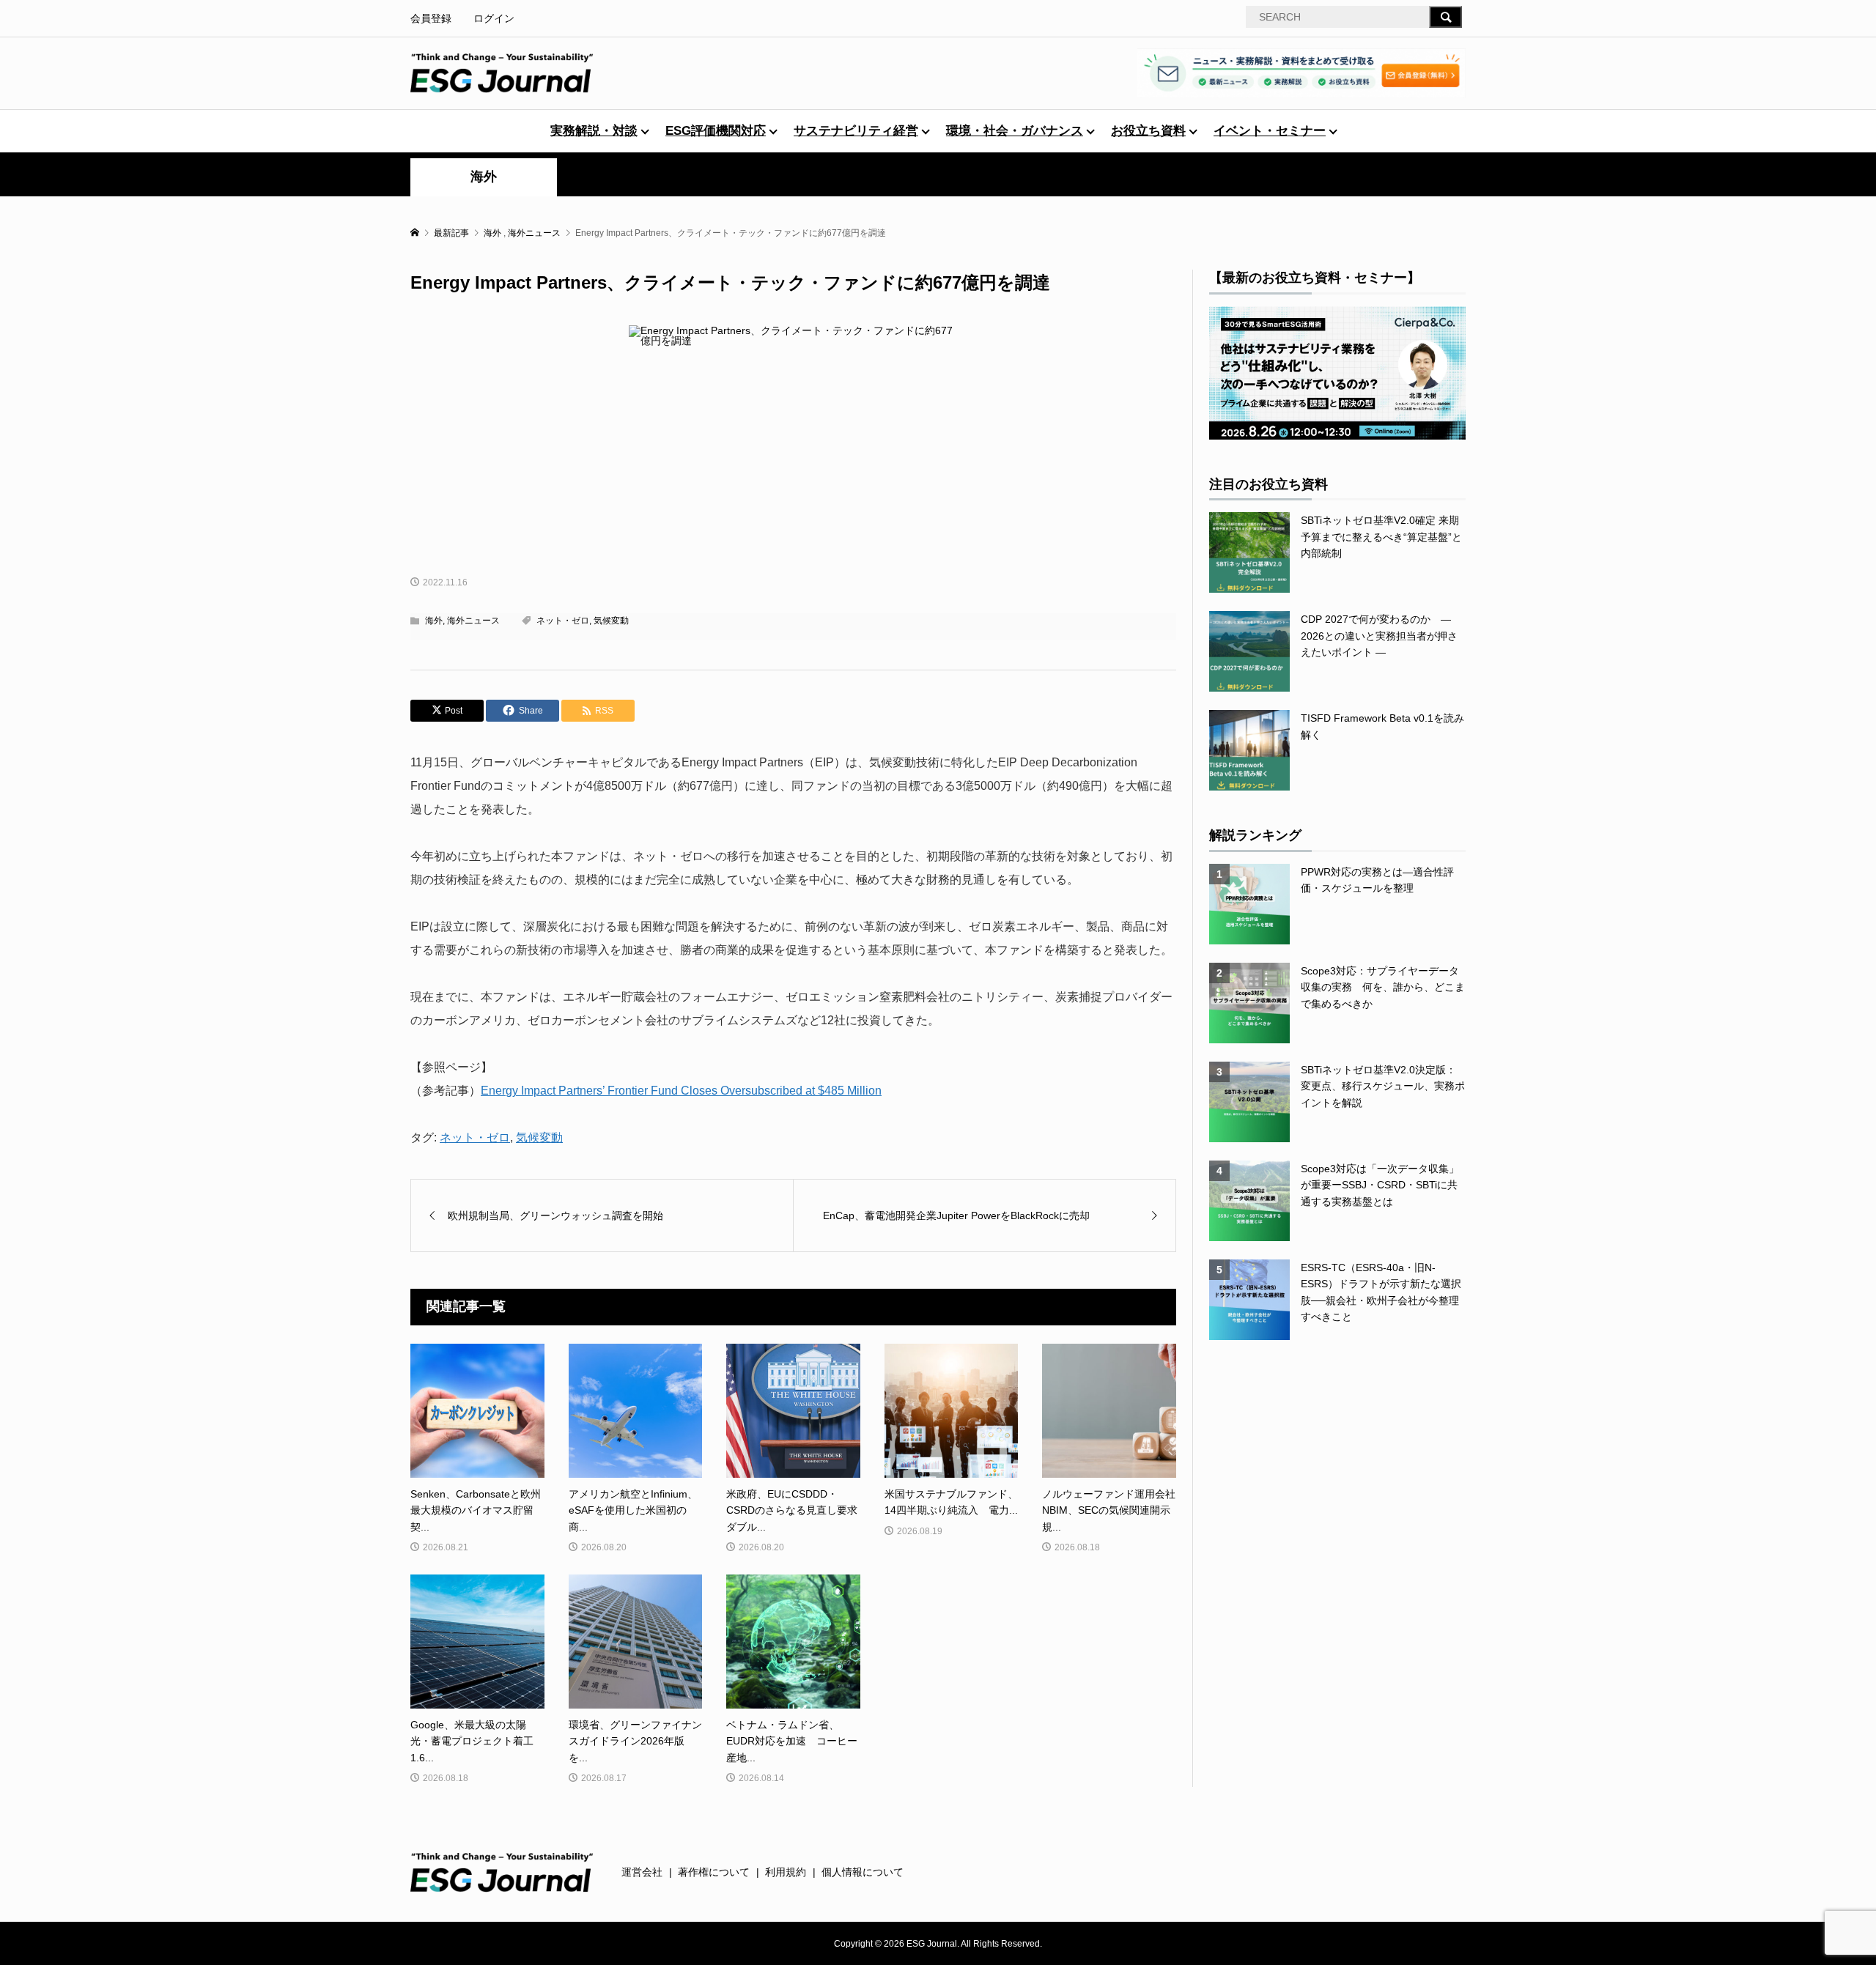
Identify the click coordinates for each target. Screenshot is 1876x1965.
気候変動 (611, 621)
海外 (484, 177)
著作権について (714, 1872)
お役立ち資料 (1148, 131)
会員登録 (431, 18)
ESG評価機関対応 (716, 131)
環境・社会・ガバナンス (1015, 131)
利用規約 (786, 1872)
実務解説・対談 (594, 131)
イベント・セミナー (1270, 131)
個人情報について (863, 1872)
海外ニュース (473, 621)
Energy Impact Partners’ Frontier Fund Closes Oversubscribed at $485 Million (681, 1091)
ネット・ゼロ (563, 621)
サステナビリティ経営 (856, 131)
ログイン (494, 18)
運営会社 (642, 1872)
